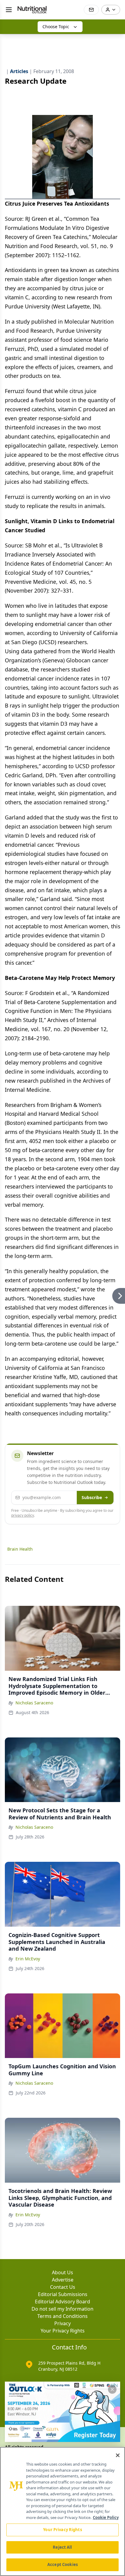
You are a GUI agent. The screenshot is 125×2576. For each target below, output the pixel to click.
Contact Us (63, 2287)
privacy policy (23, 1515)
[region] (62, 2511)
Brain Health (20, 1549)
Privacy (62, 2323)
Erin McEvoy (28, 1959)
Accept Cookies (62, 2564)
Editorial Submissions (63, 2294)
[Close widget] (112, 2389)
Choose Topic (56, 27)
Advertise (63, 2280)
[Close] (118, 2455)
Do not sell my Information (62, 2309)
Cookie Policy (106, 2517)
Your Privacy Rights (63, 2331)
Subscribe (92, 1497)
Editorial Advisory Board (62, 2302)
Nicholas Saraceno (34, 1703)
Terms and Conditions (62, 2316)
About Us (62, 2272)
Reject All (62, 2547)
